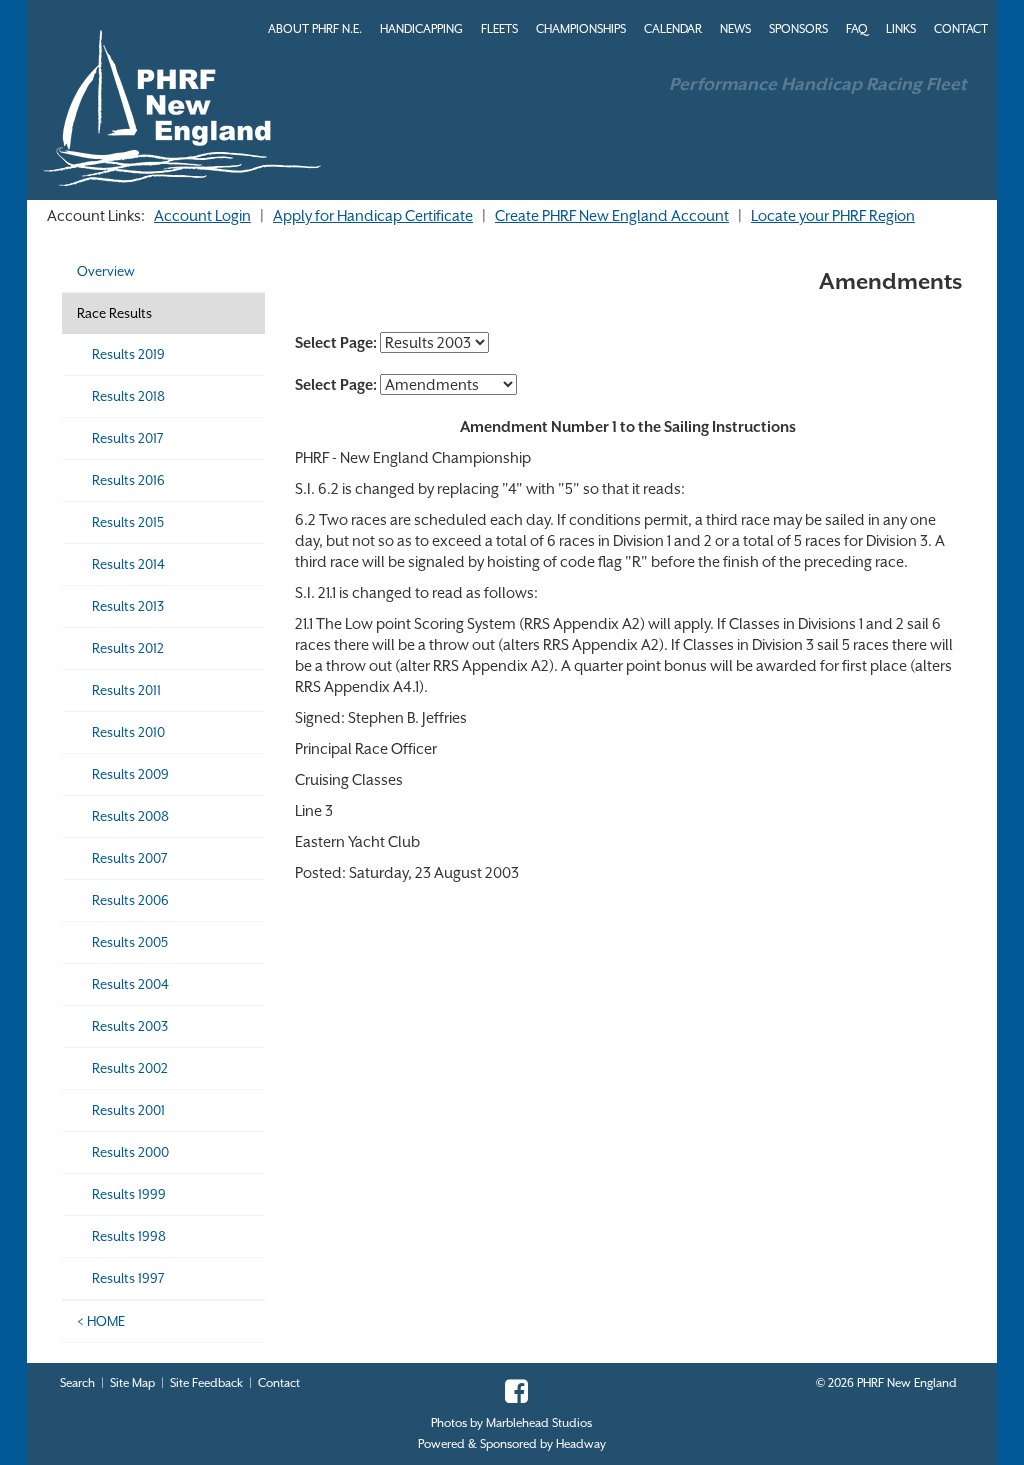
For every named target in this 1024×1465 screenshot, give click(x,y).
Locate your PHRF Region (833, 215)
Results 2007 (130, 858)
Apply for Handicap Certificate (373, 215)
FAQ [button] (857, 29)
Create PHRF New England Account (612, 215)
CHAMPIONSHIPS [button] (581, 29)
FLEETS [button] (499, 29)
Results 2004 (130, 984)
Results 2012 (128, 648)
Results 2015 (128, 522)
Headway (581, 1444)
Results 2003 (130, 1026)
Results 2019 (128, 354)
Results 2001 (128, 1110)
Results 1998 (129, 1236)
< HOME (101, 1321)
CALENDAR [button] (673, 29)
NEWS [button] (735, 29)
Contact (279, 1383)
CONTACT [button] (961, 29)
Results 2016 (128, 480)
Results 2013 (128, 606)
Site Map (132, 1383)
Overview (106, 271)
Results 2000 (130, 1152)
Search (77, 1383)
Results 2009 (130, 774)
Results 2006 (130, 900)
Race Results (114, 313)
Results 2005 (130, 942)
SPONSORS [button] (798, 29)
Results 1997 (128, 1278)
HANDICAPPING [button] (421, 29)
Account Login (202, 215)
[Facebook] (511, 1397)
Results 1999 (129, 1194)
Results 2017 (128, 438)
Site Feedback (206, 1383)
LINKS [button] (901, 29)
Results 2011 (126, 690)
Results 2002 (130, 1068)
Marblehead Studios (539, 1423)
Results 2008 (130, 816)
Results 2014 (128, 564)
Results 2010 (128, 732)
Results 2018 (128, 396)
